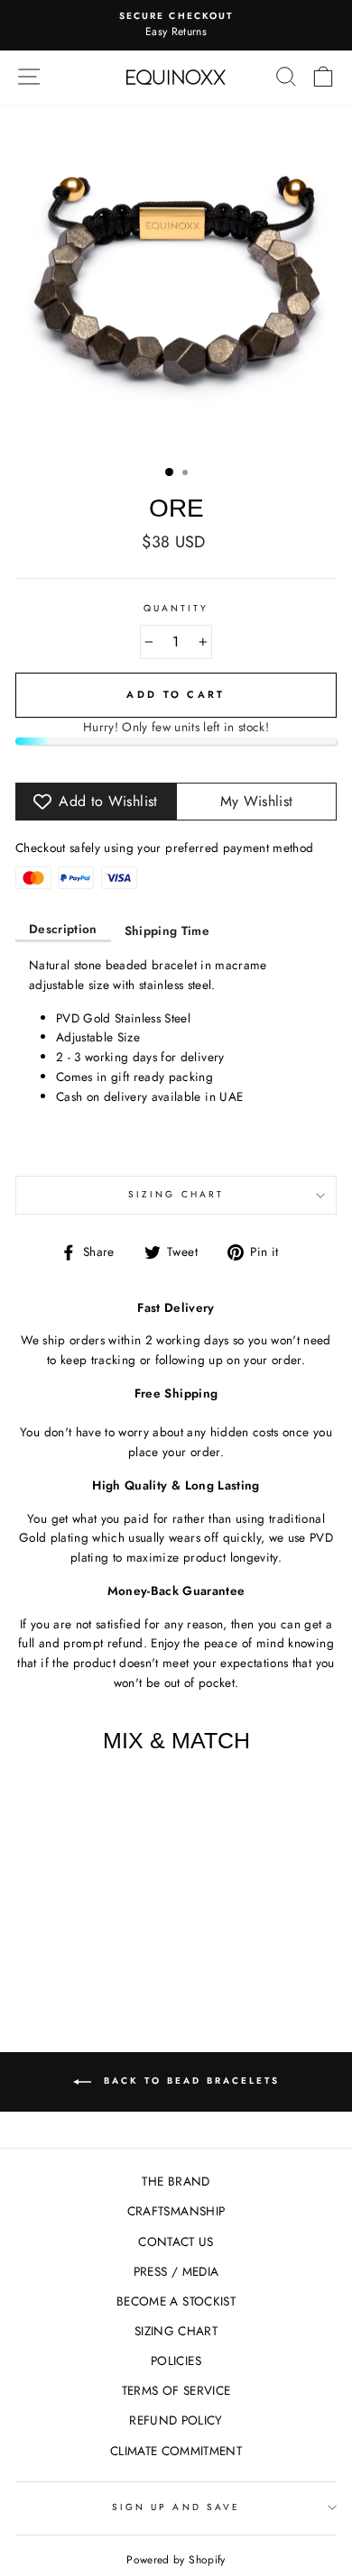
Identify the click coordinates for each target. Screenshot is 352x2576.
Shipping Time (167, 930)
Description (63, 929)
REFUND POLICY (176, 2420)
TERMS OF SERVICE (176, 2390)
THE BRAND (176, 2181)
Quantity (176, 608)
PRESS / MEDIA (176, 2271)
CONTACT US (176, 2241)
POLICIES (176, 2361)
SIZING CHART (176, 2331)
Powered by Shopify (176, 2560)
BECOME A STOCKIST (176, 2301)
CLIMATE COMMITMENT (176, 2451)
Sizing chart (176, 1194)
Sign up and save (176, 2507)
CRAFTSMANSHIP (176, 2211)
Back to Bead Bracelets (189, 2081)
